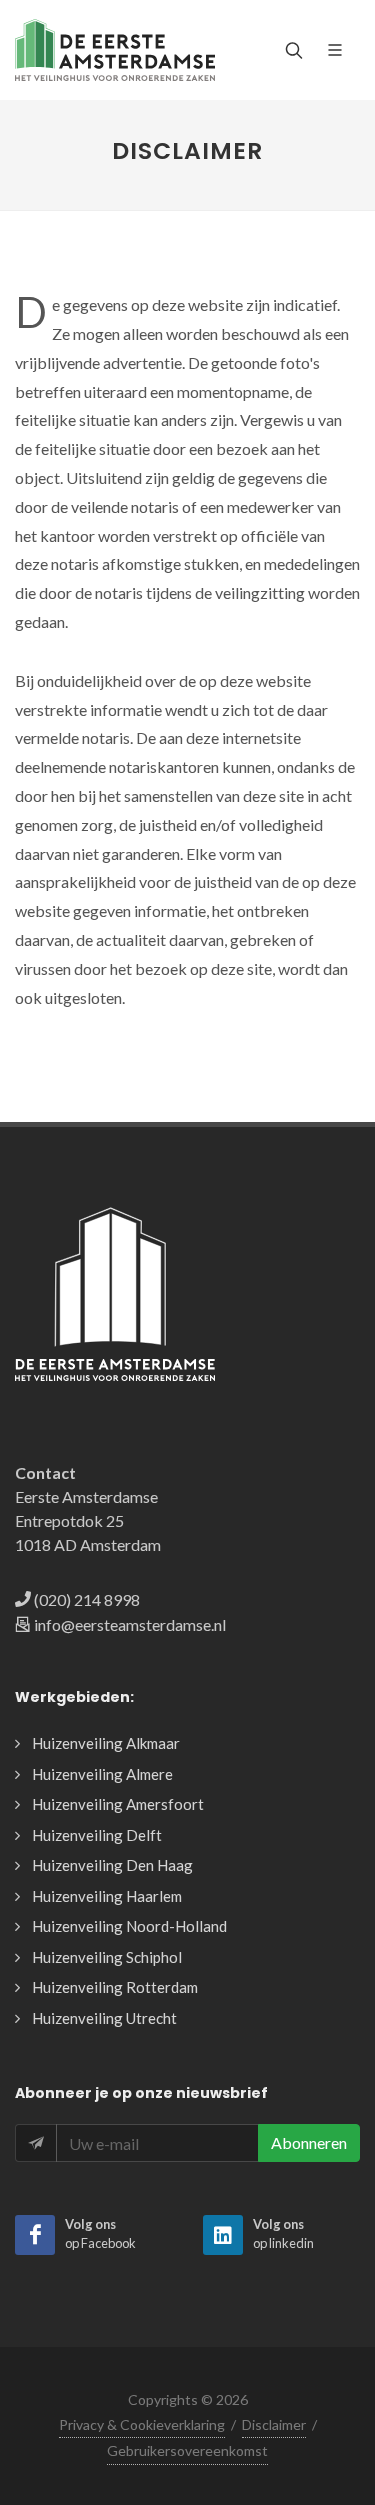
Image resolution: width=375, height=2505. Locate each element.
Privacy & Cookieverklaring (142, 2424)
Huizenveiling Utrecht (104, 2018)
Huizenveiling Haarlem (107, 1896)
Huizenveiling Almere (102, 1774)
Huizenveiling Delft (97, 1835)
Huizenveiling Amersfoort (118, 1804)
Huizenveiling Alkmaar (106, 1743)
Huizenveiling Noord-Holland (129, 1926)
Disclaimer (274, 2424)
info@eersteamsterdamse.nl (130, 1624)
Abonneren (309, 2142)
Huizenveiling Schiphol (107, 1957)
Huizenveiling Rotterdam (115, 1987)
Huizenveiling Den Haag (112, 1865)
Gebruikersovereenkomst (187, 2450)
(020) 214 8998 (87, 1599)
